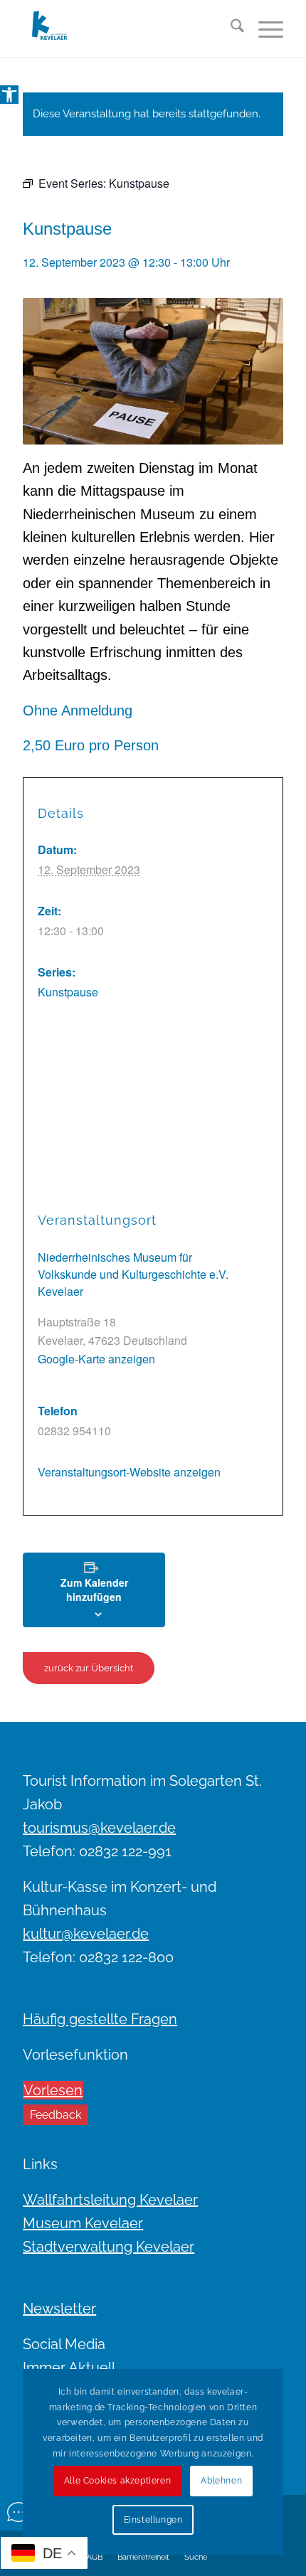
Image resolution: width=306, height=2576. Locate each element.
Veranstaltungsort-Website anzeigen (129, 1472)
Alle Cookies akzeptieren (117, 2481)
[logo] (127, 28)
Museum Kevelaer (83, 2223)
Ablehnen (221, 2481)
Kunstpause (68, 992)
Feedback (56, 2115)
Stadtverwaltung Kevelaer (109, 2247)
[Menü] (264, 28)
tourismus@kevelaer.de (99, 1828)
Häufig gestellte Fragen (100, 2019)
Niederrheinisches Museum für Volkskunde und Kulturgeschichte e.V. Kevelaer (133, 1274)
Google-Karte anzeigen (96, 1359)
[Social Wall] (19, 2512)
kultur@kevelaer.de (86, 1934)
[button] (9, 95)
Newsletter (59, 2309)
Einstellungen (153, 2520)
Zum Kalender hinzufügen (94, 1590)
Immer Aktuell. (70, 2368)
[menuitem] (230, 28)
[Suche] (230, 28)
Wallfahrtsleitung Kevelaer (110, 2200)
